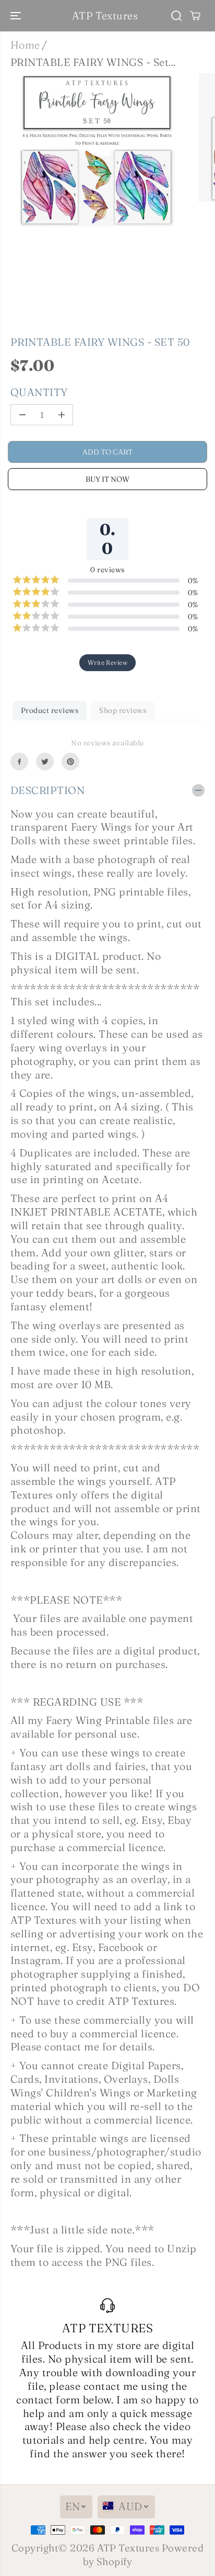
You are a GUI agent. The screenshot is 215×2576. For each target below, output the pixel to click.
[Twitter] (45, 762)
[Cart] (195, 16)
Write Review (108, 662)
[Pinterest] (70, 762)
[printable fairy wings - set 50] (97, 151)
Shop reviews (123, 710)
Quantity (39, 392)
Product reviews (50, 710)
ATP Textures (128, 2548)
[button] (17, 16)
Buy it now (107, 479)
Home (25, 45)
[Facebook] (19, 762)
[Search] (176, 16)
